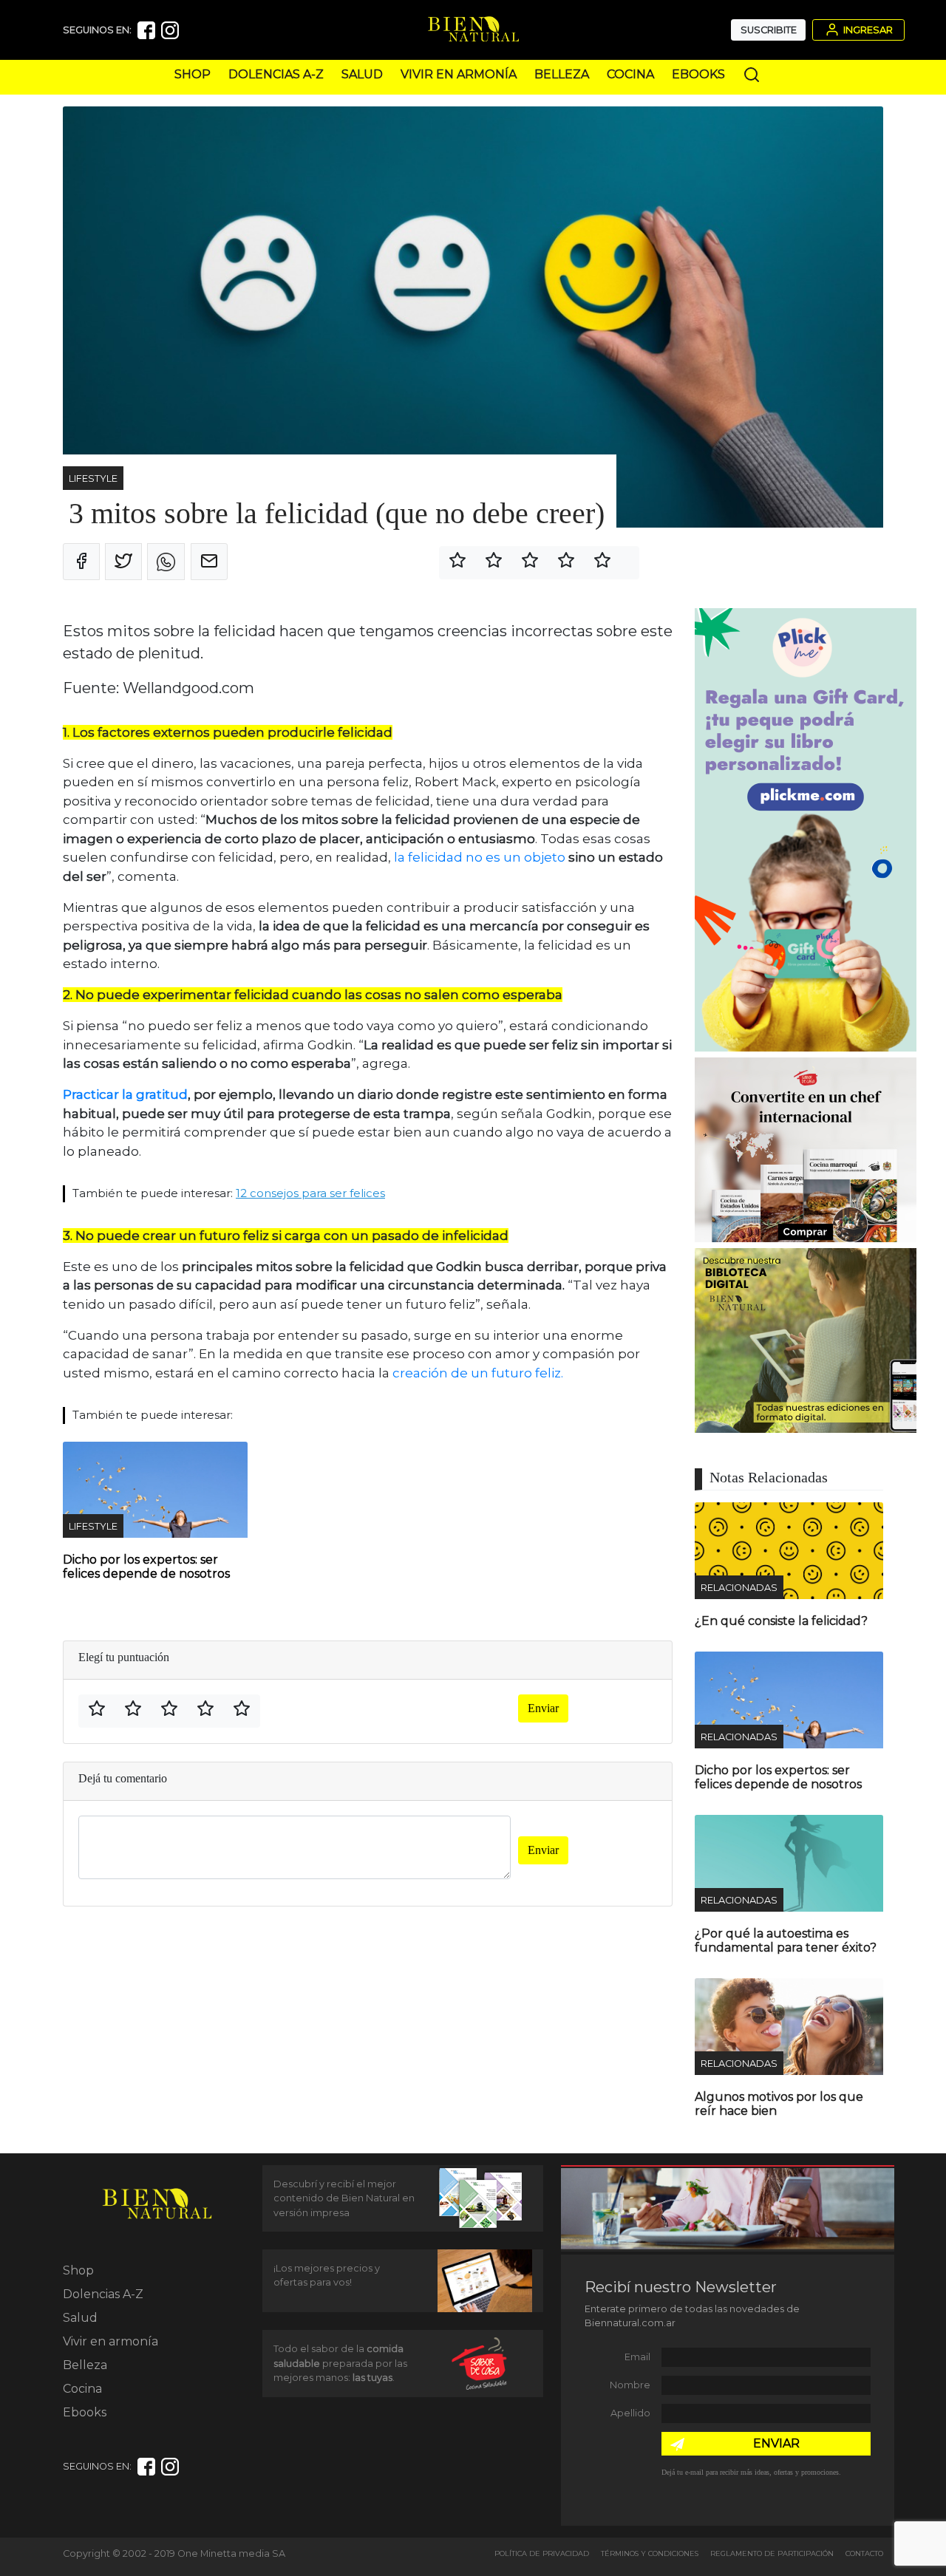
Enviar (543, 1708)
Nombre (630, 2385)
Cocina (630, 74)
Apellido (630, 2413)
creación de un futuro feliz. (479, 1373)
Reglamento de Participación (772, 2553)
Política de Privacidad (542, 2553)
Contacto (864, 2553)
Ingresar (867, 30)
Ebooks (698, 74)
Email (637, 2357)
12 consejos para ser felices (310, 1193)
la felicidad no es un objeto (480, 857)
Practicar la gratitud (125, 1094)
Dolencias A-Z (276, 74)
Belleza (562, 74)
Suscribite (769, 30)
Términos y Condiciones (650, 2553)
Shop (193, 74)
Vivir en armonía (459, 74)
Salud (362, 74)
